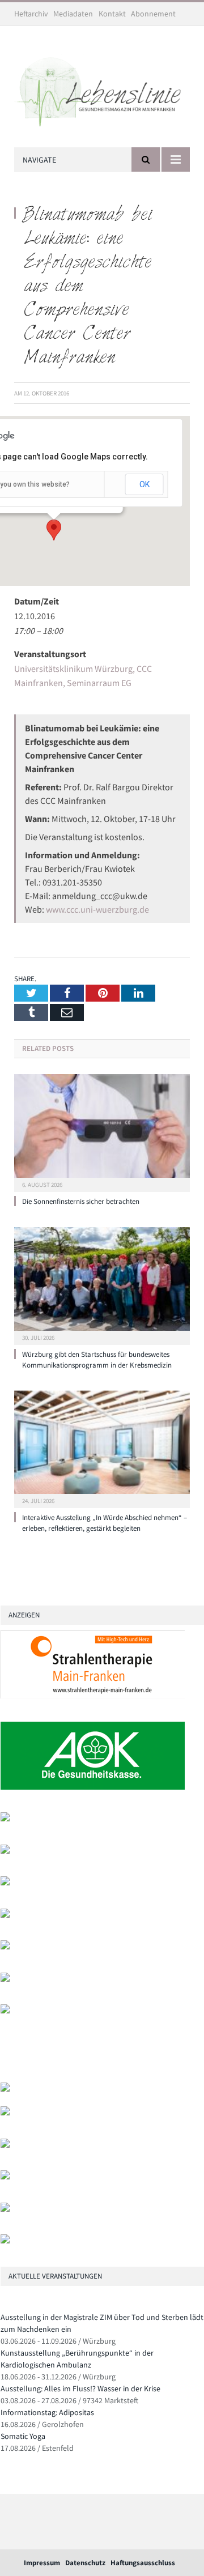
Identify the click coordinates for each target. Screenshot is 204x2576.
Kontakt (112, 14)
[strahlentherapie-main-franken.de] (93, 1696)
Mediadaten (73, 14)
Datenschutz (85, 2563)
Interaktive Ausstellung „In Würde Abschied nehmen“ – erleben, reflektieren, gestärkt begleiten (105, 1523)
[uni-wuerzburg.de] (5, 1819)
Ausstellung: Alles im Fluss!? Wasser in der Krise (80, 2388)
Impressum (42, 2563)
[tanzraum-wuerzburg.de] (5, 2145)
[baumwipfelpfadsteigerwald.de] (5, 2209)
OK (144, 484)
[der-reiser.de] (5, 1915)
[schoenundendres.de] (5, 2011)
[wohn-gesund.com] (5, 1851)
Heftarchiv (31, 14)
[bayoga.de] (5, 1883)
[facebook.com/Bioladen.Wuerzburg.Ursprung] (5, 2177)
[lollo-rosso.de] (5, 2113)
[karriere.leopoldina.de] (5, 1947)
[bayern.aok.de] (93, 1787)
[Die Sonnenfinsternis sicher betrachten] (102, 1132)
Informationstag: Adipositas (47, 2412)
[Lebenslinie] (102, 89)
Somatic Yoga (23, 2436)
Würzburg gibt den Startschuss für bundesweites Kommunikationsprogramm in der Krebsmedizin (97, 1360)
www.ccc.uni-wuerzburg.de (97, 909)
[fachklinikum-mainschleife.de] (5, 1979)
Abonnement (153, 14)
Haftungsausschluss (143, 2563)
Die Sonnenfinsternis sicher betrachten (81, 1201)
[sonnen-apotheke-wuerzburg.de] (5, 2241)
